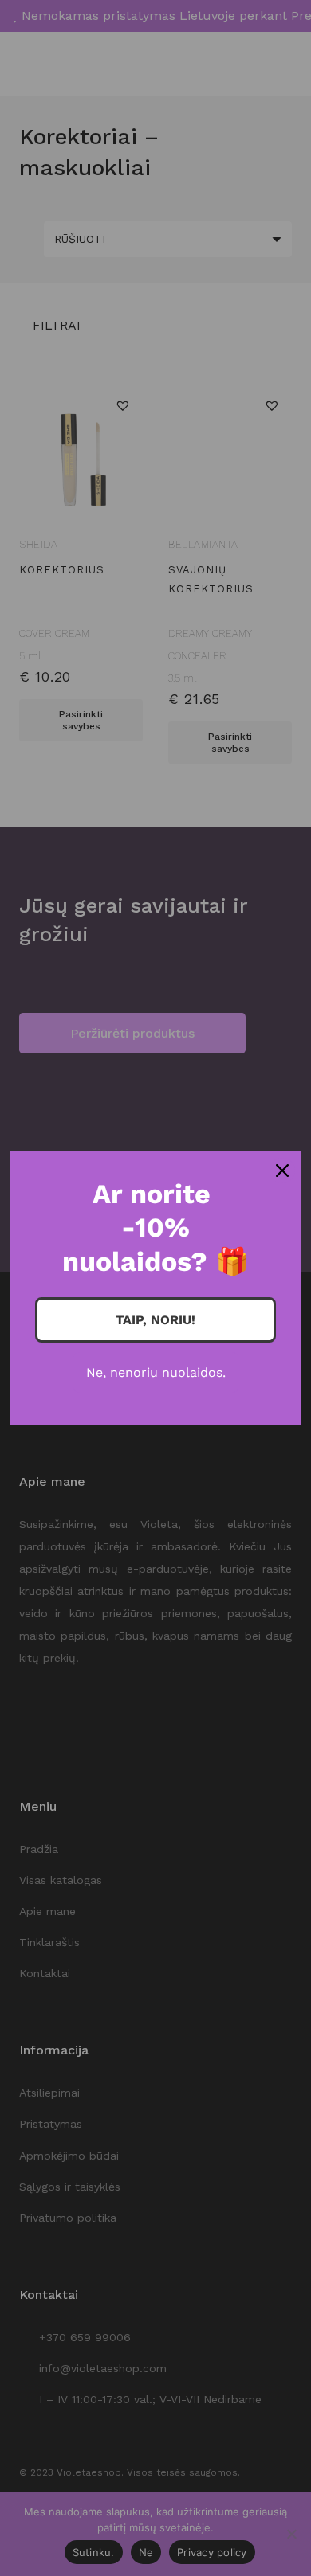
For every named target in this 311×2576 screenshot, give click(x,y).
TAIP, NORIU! (155, 1320)
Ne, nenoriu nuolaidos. (156, 1372)
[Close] (282, 1171)
